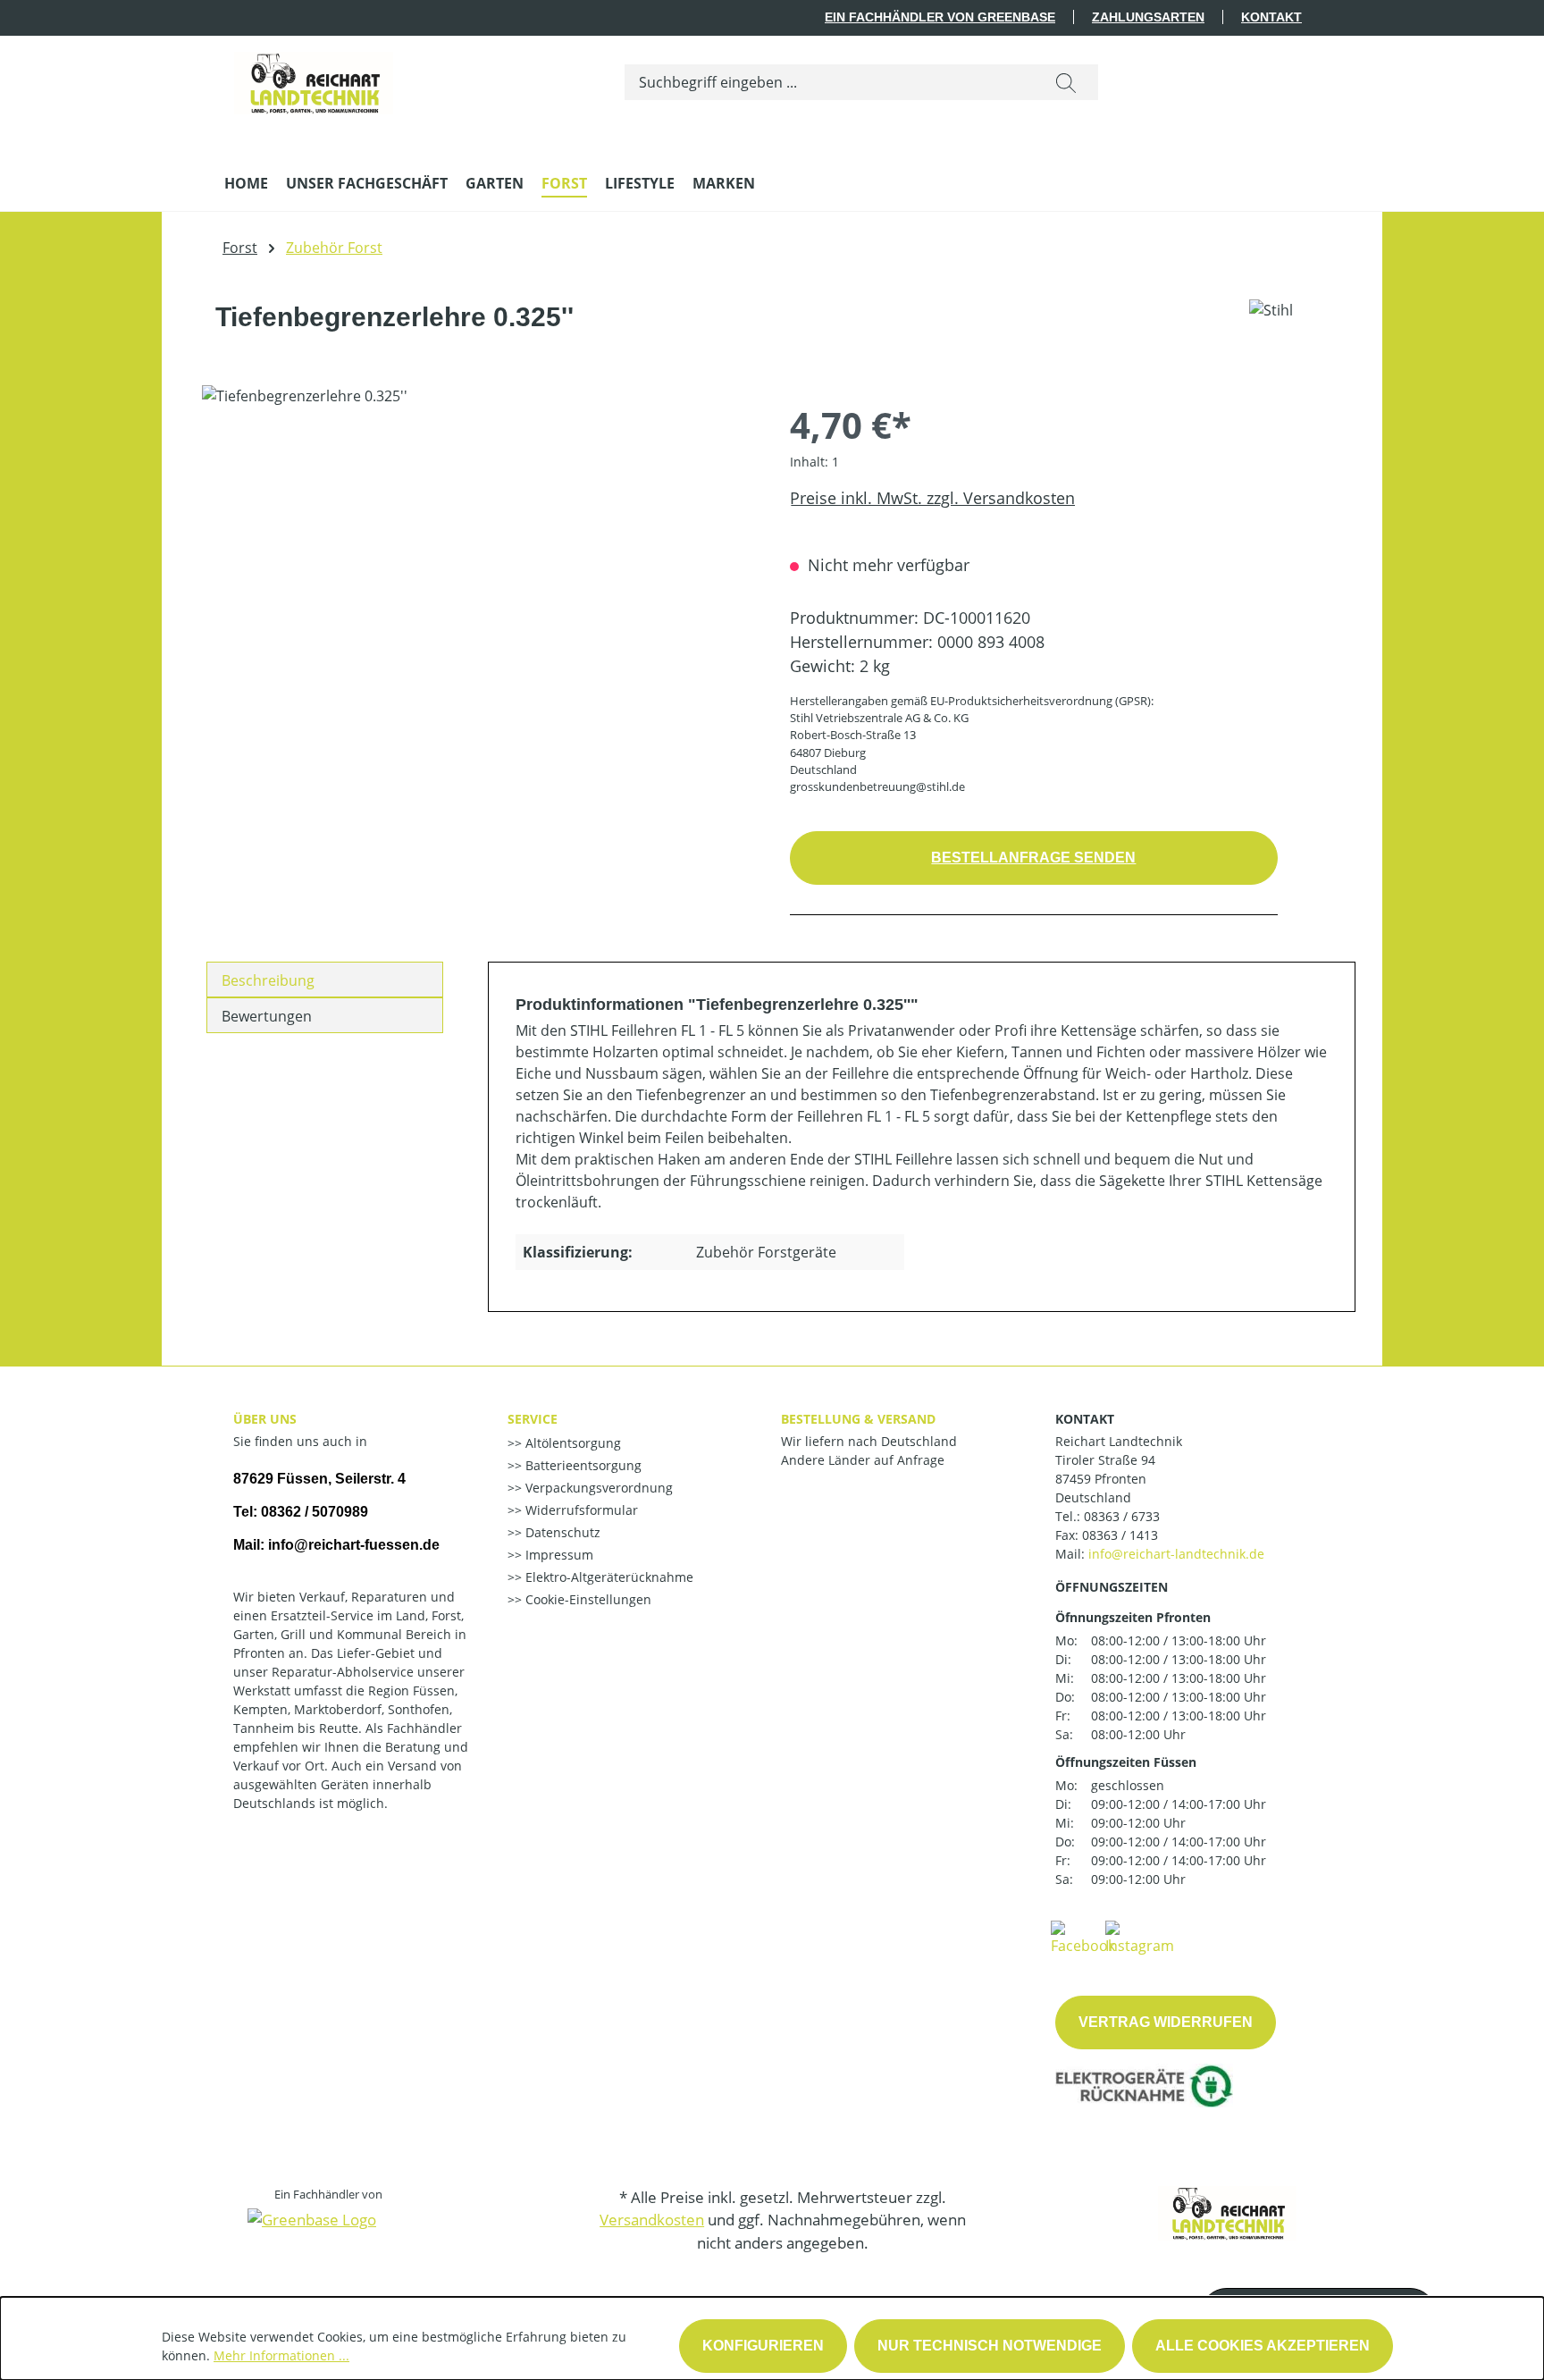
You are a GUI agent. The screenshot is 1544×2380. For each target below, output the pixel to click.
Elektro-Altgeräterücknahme (608, 1577)
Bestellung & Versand (858, 1419)
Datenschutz (561, 1532)
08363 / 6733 (1122, 1516)
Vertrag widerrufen (1166, 2022)
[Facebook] (1083, 1937)
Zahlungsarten (1148, 17)
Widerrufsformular (580, 1510)
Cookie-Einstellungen (587, 1599)
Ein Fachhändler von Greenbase (940, 17)
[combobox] (830, 82)
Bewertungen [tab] (267, 1016)
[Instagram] (1140, 1937)
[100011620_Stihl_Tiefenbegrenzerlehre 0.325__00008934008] (478, 577)
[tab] (325, 980)
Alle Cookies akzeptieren (1263, 2346)
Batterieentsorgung (582, 1465)
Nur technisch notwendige (990, 2346)
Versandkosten (652, 2220)
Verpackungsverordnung (597, 1488)
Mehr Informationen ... (281, 2355)
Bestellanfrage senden (1033, 858)
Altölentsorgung (571, 1443)
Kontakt (1271, 17)
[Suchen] (1066, 82)
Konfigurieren (763, 2346)
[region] (478, 577)
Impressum (558, 1555)
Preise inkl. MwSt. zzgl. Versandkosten (932, 498)
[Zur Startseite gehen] (314, 79)
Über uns (265, 1419)
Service (533, 1419)
